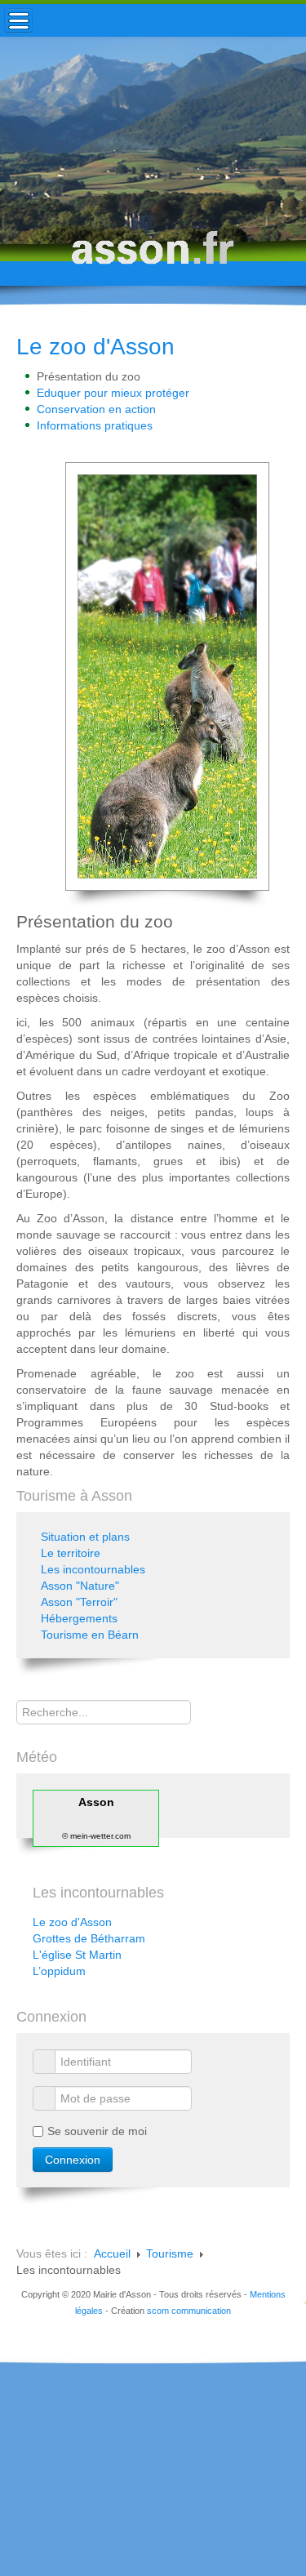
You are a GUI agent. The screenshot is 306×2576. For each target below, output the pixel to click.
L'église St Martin (77, 1955)
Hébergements (79, 1618)
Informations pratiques (95, 425)
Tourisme (170, 2253)
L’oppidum (59, 1971)
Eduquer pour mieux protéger (113, 393)
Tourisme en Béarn (90, 1635)
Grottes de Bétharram (89, 1938)
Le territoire (71, 1553)
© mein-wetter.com (96, 1836)
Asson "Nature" (80, 1586)
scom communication (189, 2311)
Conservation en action (96, 409)
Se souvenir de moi (97, 2131)
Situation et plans (85, 1537)
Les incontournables (93, 1569)
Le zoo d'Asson (95, 347)
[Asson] (153, 255)
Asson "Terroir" (79, 1602)
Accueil (112, 2253)
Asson (96, 1802)
